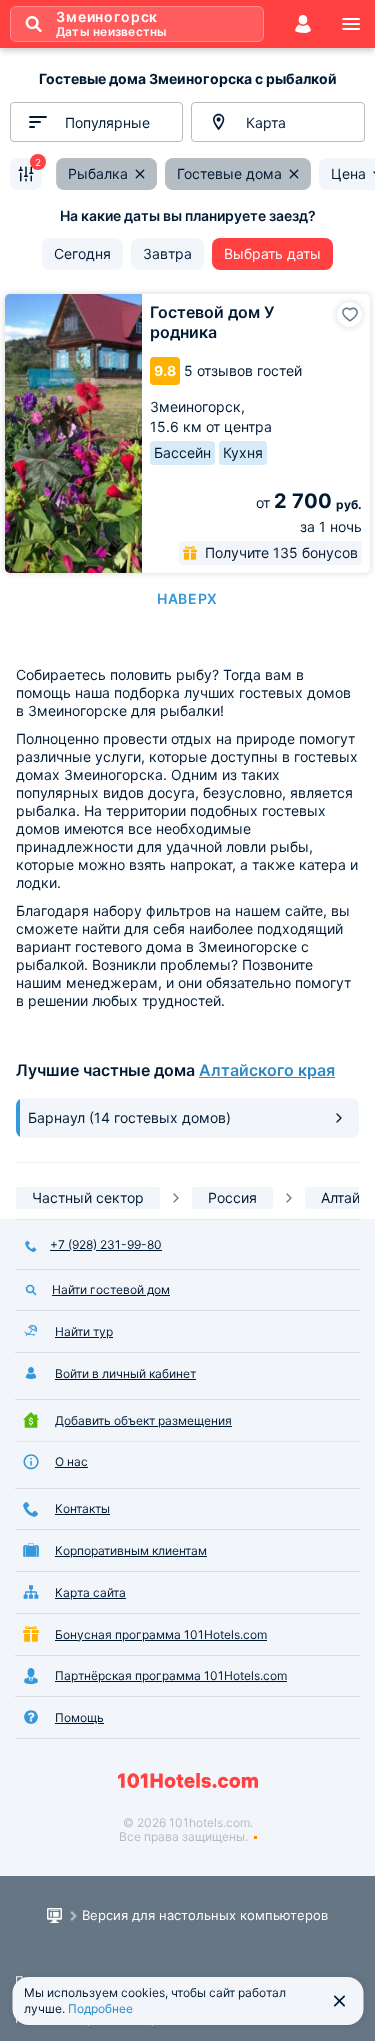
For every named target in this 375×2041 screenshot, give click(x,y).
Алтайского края (267, 1070)
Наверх (187, 598)
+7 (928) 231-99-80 (106, 1244)
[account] (303, 24)
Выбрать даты (272, 253)
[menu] (351, 24)
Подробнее (100, 2008)
